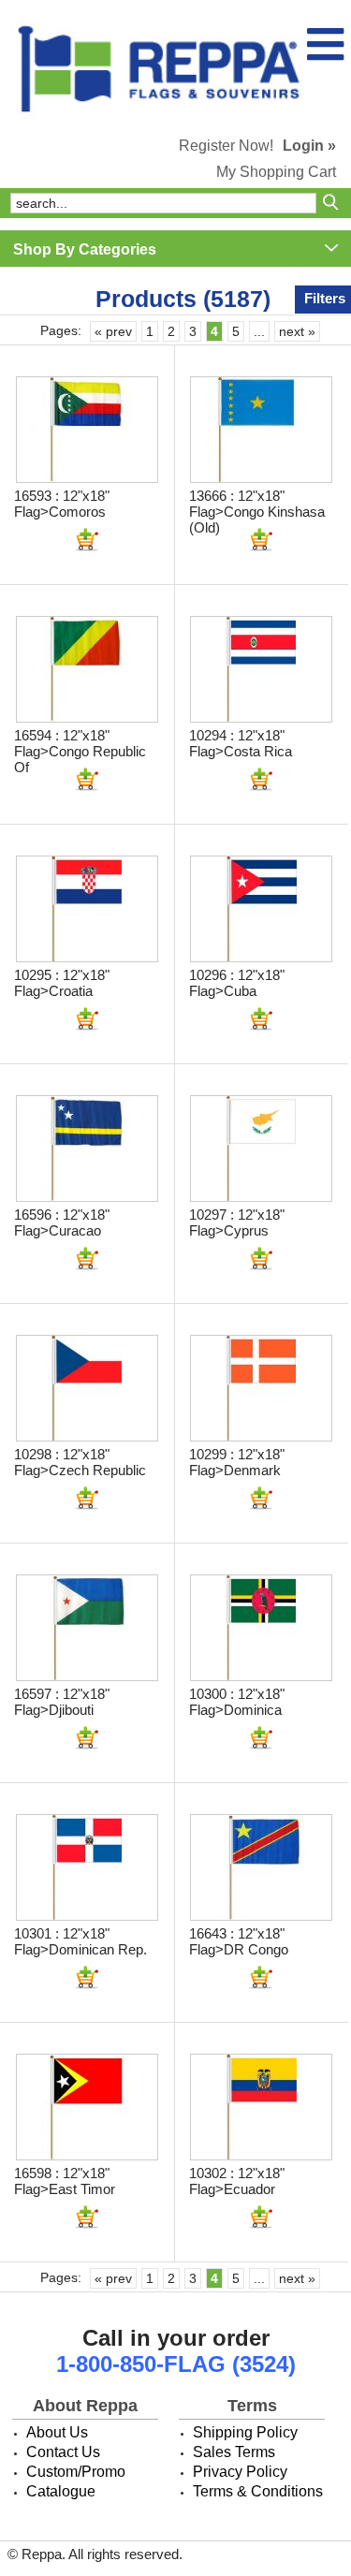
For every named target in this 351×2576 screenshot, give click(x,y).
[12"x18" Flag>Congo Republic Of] (87, 669)
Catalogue (61, 2491)
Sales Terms (234, 2452)
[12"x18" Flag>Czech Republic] (87, 1388)
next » (297, 331)
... (259, 331)
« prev (113, 331)
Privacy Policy (240, 2472)
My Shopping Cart (276, 172)
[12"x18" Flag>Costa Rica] (261, 669)
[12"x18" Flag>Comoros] (87, 430)
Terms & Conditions (258, 2491)
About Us (57, 2432)
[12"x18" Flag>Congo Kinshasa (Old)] (261, 430)
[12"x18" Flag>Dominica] (261, 1628)
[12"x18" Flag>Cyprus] (261, 1149)
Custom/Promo (76, 2472)
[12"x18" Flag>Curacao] (87, 1149)
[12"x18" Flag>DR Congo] (261, 1867)
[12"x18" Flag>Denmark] (261, 1388)
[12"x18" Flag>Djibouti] (87, 1628)
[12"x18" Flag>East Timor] (87, 2107)
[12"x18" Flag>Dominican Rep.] (87, 1867)
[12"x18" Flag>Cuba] (261, 909)
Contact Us (63, 2452)
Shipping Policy (245, 2432)
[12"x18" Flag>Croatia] (87, 909)
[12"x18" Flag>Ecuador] (261, 2107)
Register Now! (226, 146)
